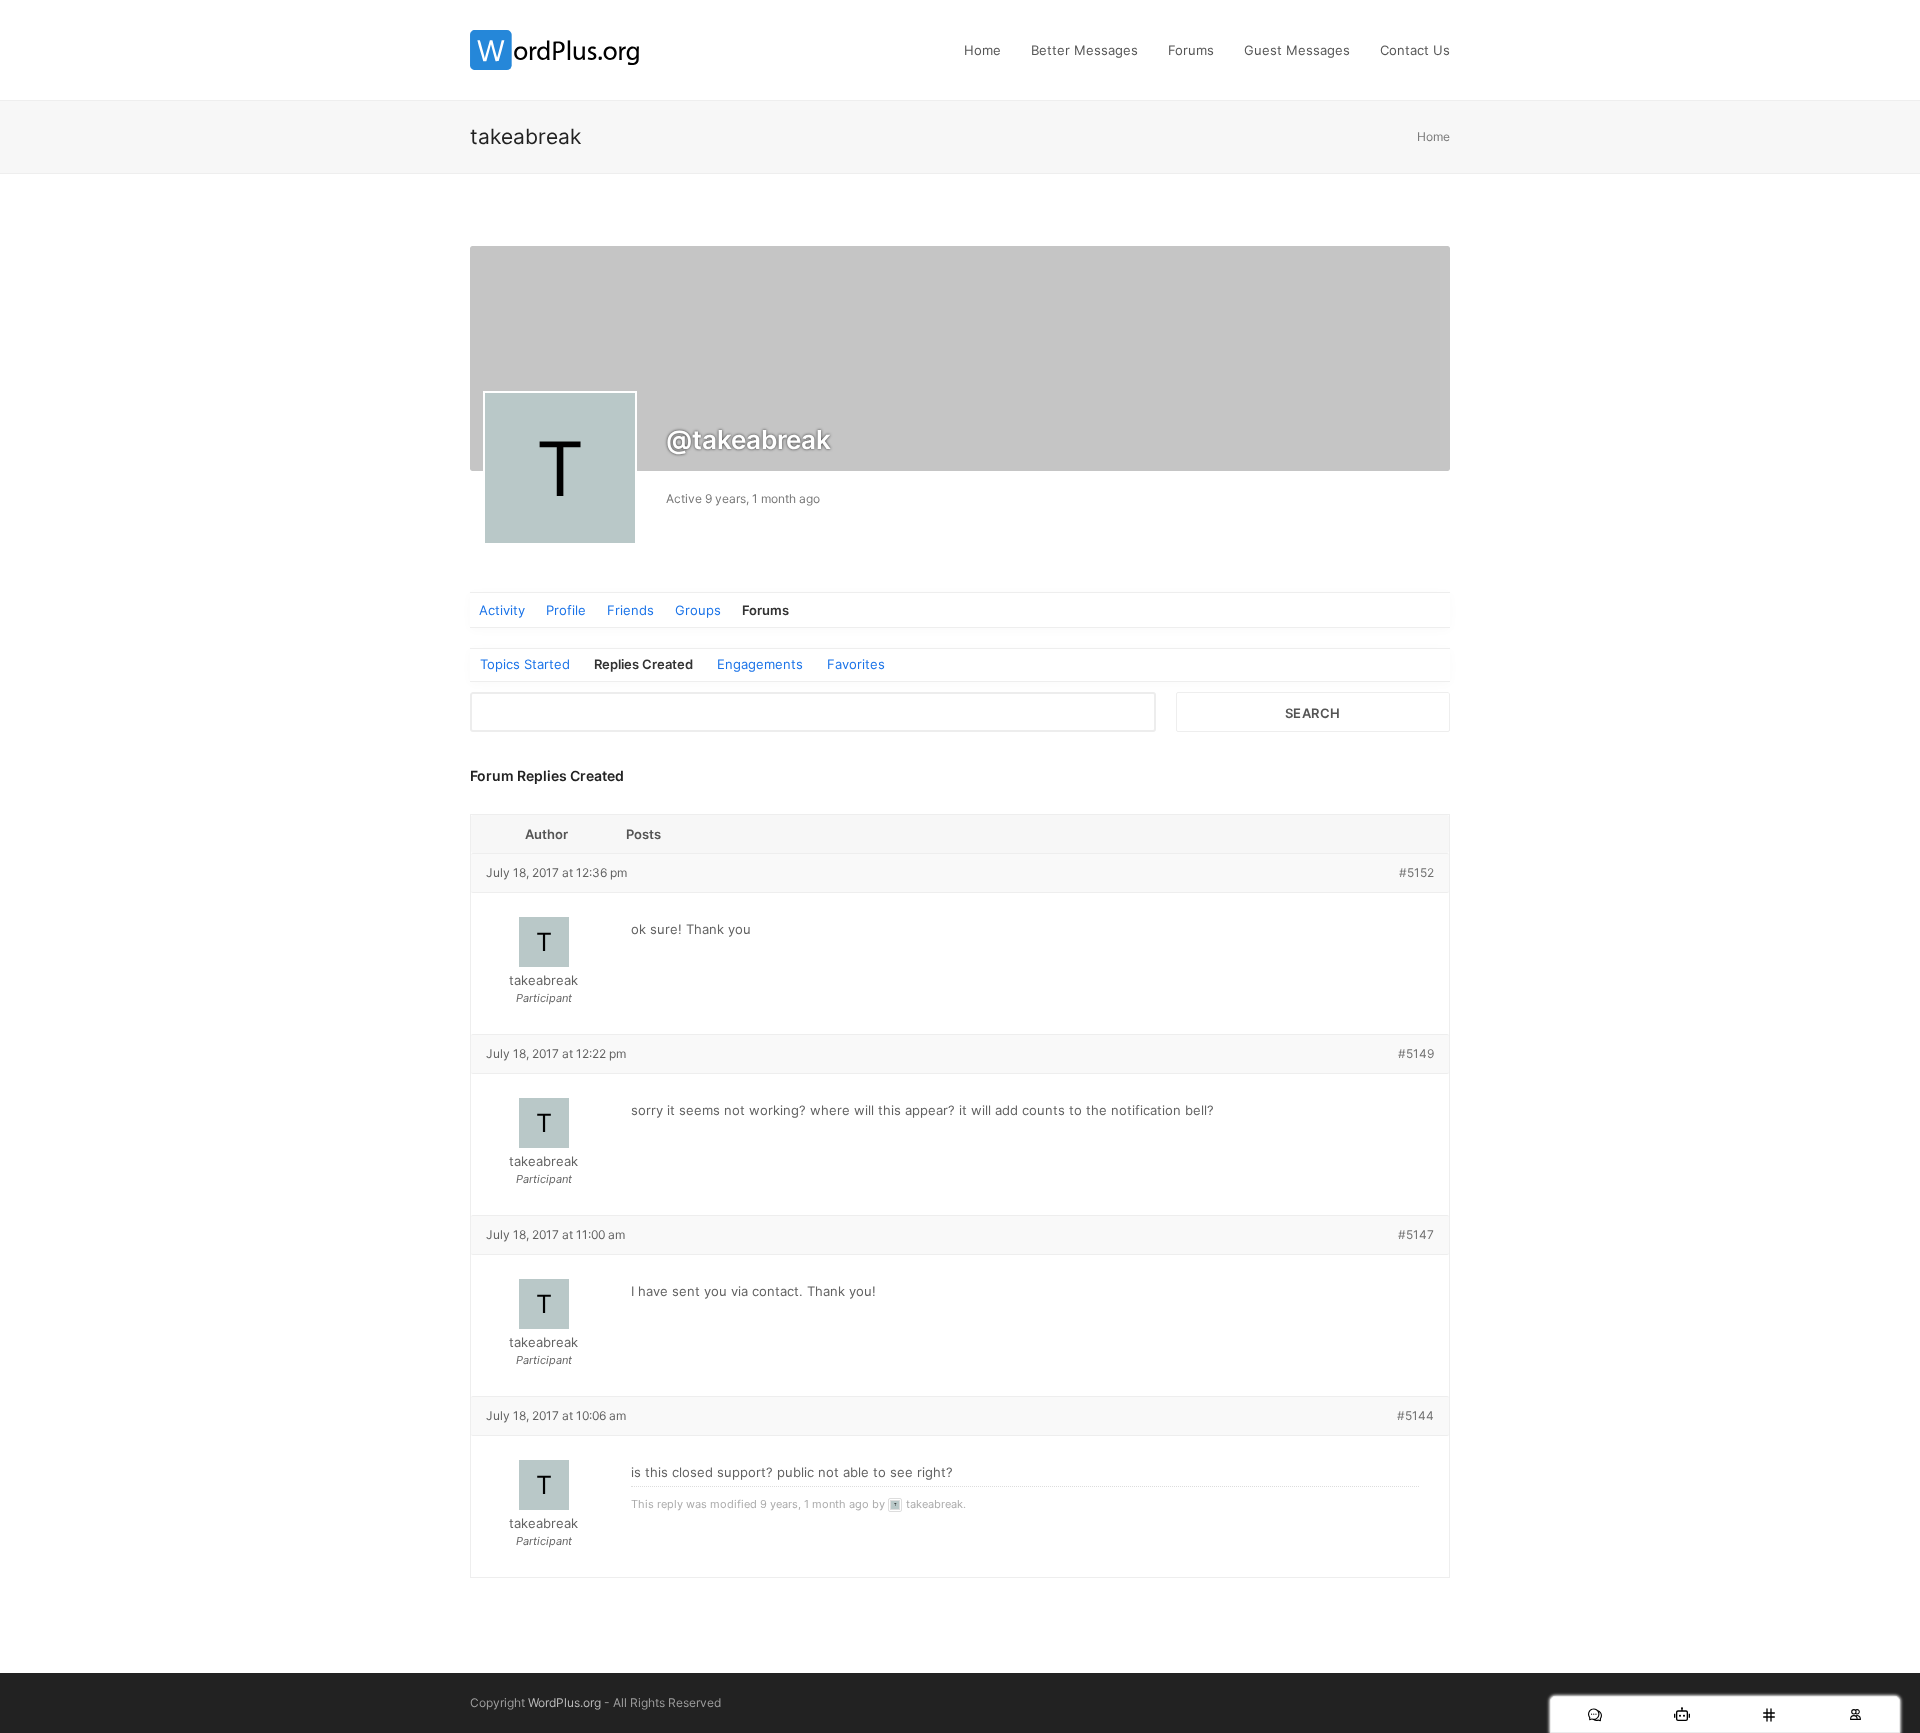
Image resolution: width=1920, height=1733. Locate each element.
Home (1433, 136)
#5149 (1416, 1053)
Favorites (856, 664)
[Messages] (1594, 1714)
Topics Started (525, 664)
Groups (698, 610)
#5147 (1416, 1234)
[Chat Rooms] (1768, 1714)
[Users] (1855, 1714)
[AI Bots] (1681, 1714)
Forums (765, 610)
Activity (502, 610)
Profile (566, 610)
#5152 (1416, 872)
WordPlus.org (564, 1702)
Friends (630, 610)
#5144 (1415, 1415)
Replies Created (643, 664)
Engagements (760, 664)
